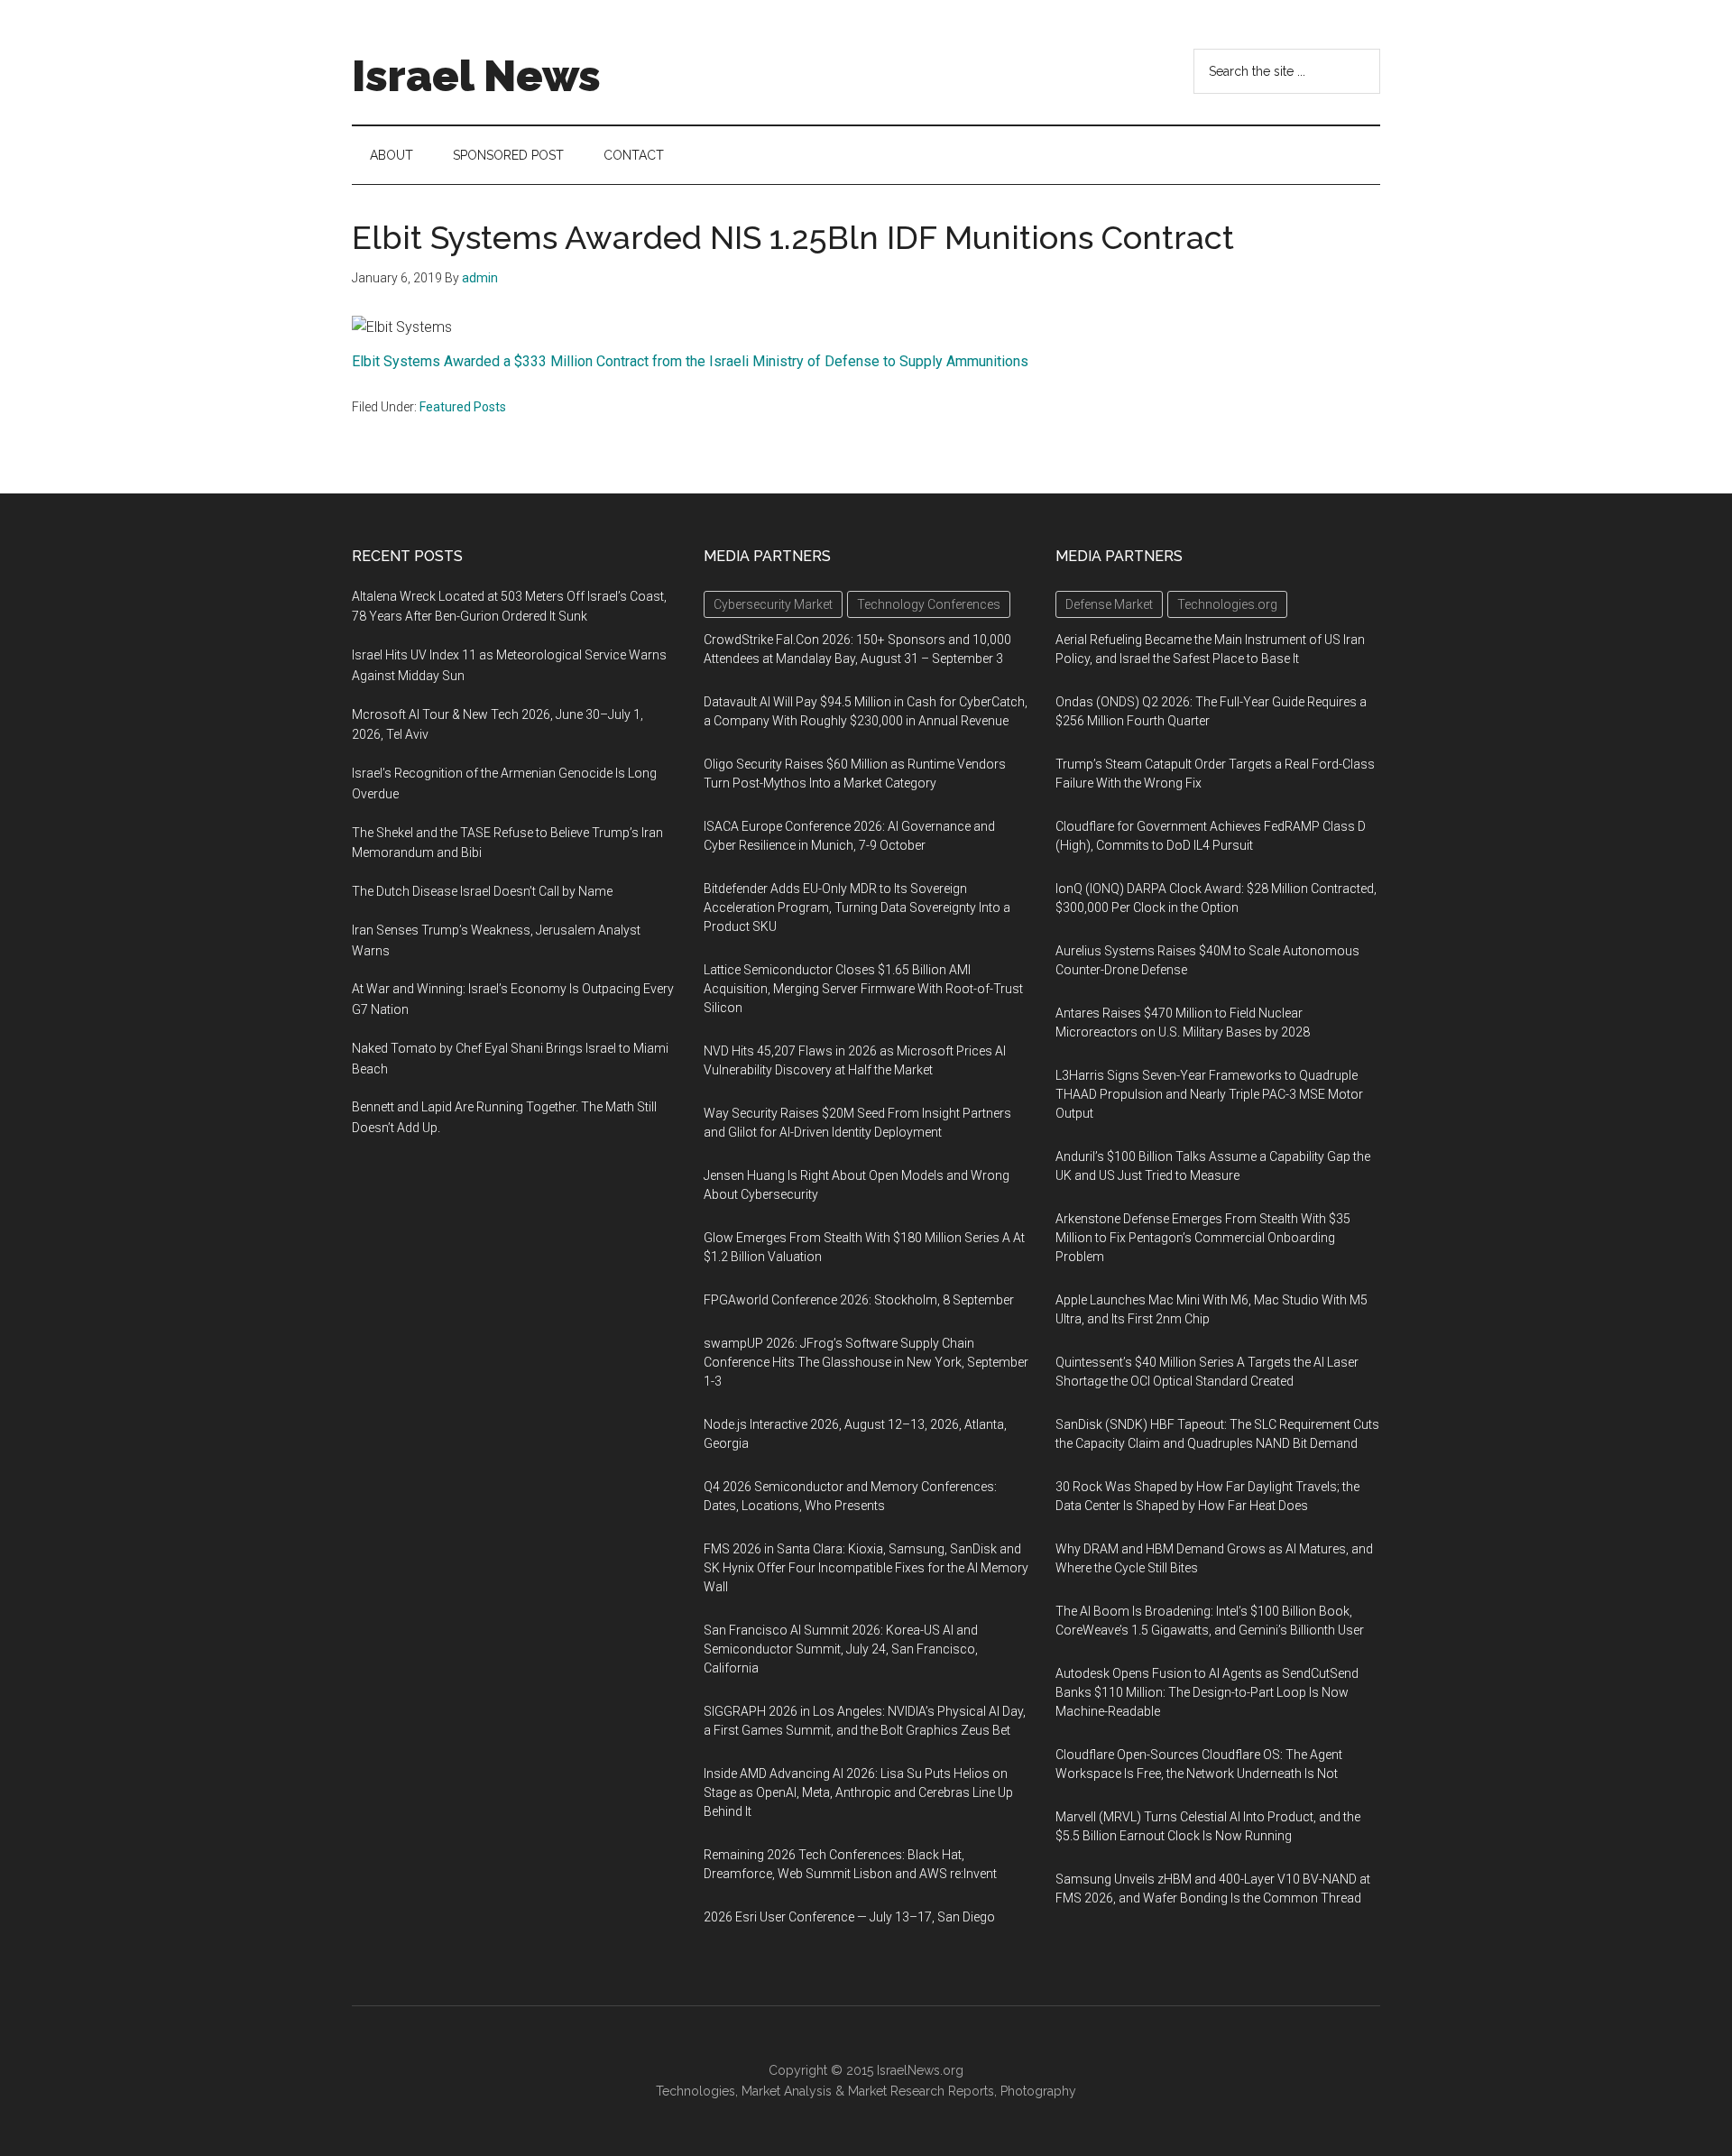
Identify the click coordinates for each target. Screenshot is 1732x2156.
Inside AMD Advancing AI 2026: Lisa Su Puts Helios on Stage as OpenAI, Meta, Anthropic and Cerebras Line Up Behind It (858, 1792)
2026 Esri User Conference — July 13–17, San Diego (849, 1917)
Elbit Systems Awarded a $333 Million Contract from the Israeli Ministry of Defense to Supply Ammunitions (690, 361)
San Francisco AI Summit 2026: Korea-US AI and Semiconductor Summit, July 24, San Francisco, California (841, 1649)
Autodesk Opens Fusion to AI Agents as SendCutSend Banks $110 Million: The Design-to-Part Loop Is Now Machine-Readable (1207, 1692)
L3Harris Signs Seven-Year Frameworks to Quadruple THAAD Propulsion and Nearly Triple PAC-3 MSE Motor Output (1209, 1094)
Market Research (896, 2091)
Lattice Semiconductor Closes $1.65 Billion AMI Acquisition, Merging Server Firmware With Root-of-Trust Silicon (863, 989)
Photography (1038, 2091)
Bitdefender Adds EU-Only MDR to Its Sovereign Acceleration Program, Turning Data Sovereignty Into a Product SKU (857, 908)
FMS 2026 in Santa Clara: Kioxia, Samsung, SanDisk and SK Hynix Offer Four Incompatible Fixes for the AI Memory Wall (866, 1568)
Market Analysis (787, 2091)
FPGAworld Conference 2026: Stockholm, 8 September (859, 1300)
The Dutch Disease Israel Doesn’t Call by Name (482, 891)
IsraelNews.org (920, 2070)
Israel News (476, 76)
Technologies (696, 2091)
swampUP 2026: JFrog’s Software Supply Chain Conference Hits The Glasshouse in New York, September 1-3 (866, 1362)
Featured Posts (463, 407)
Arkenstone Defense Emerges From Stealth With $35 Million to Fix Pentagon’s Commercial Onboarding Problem (1203, 1238)
